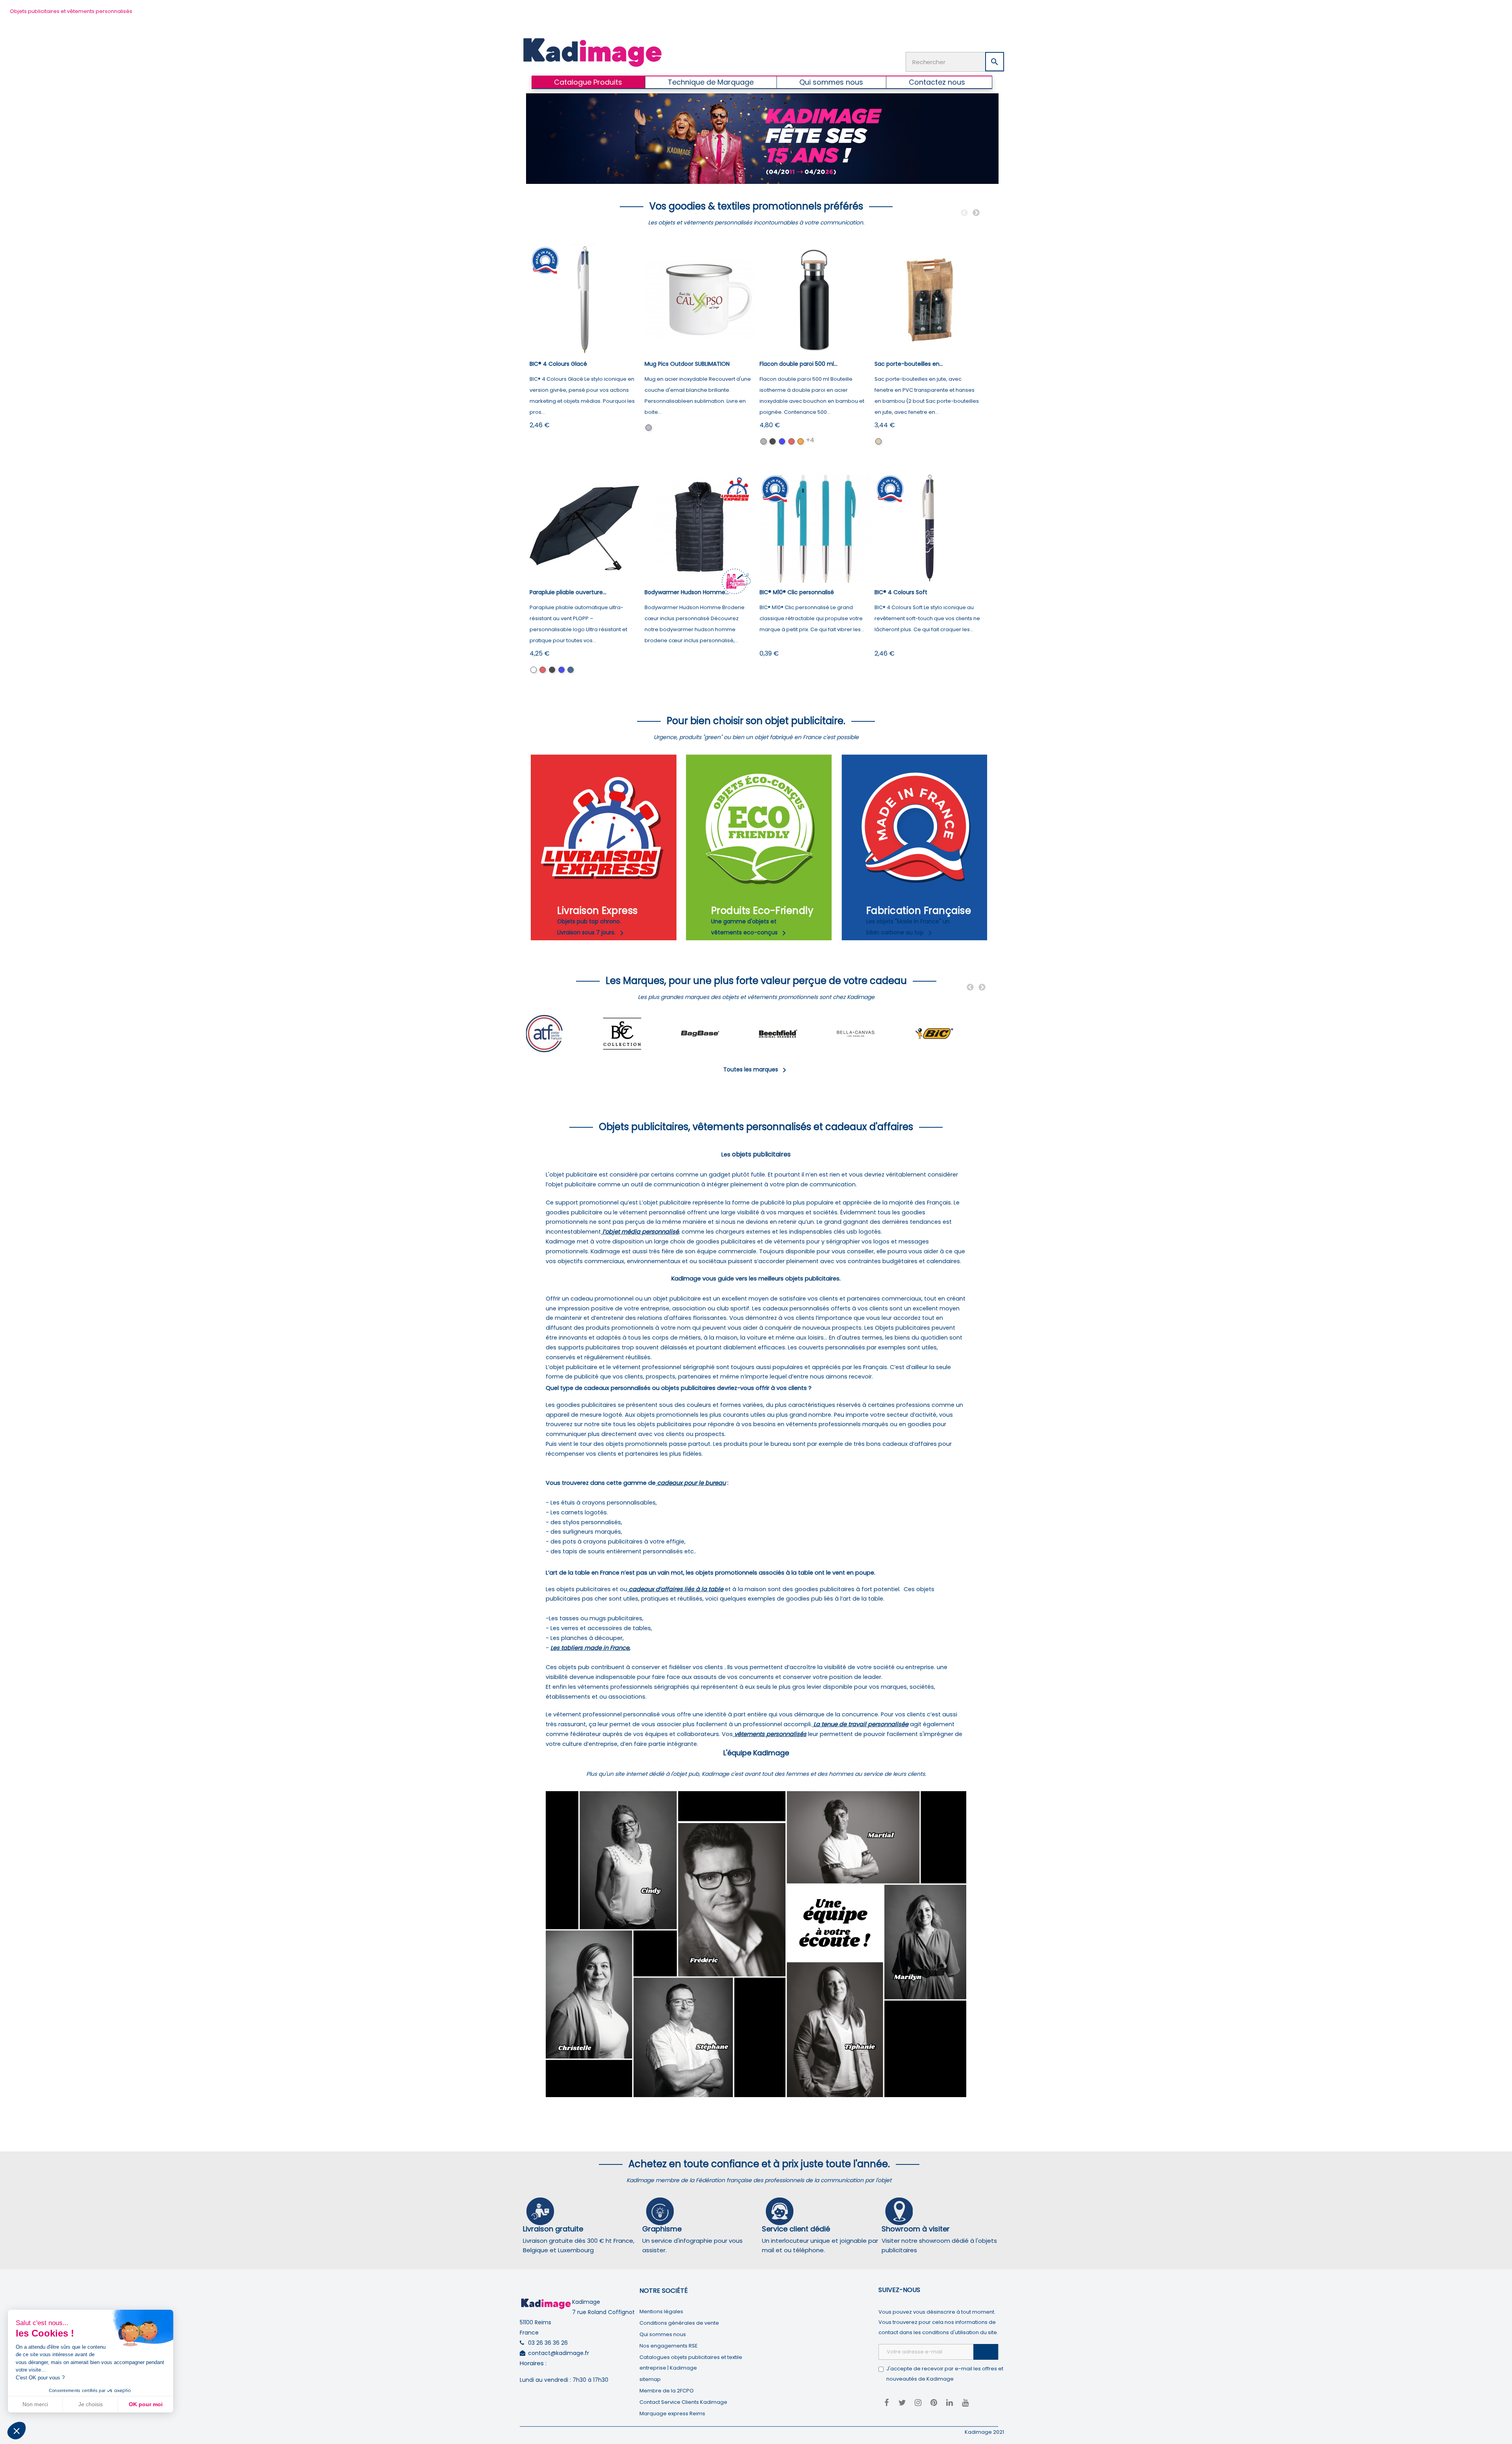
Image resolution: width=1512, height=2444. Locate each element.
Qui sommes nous (663, 2334)
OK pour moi (146, 2404)
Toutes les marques (756, 1069)
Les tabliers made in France (590, 1648)
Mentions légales (661, 2312)
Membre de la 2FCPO (667, 2391)
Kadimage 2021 (984, 2432)
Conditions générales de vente (679, 2323)
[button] (17, 2431)
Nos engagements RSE (669, 2346)
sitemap (650, 2379)
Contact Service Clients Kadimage (683, 2402)
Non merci (35, 2404)
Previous (964, 213)
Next (976, 213)
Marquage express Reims (672, 2413)
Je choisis (91, 2404)
